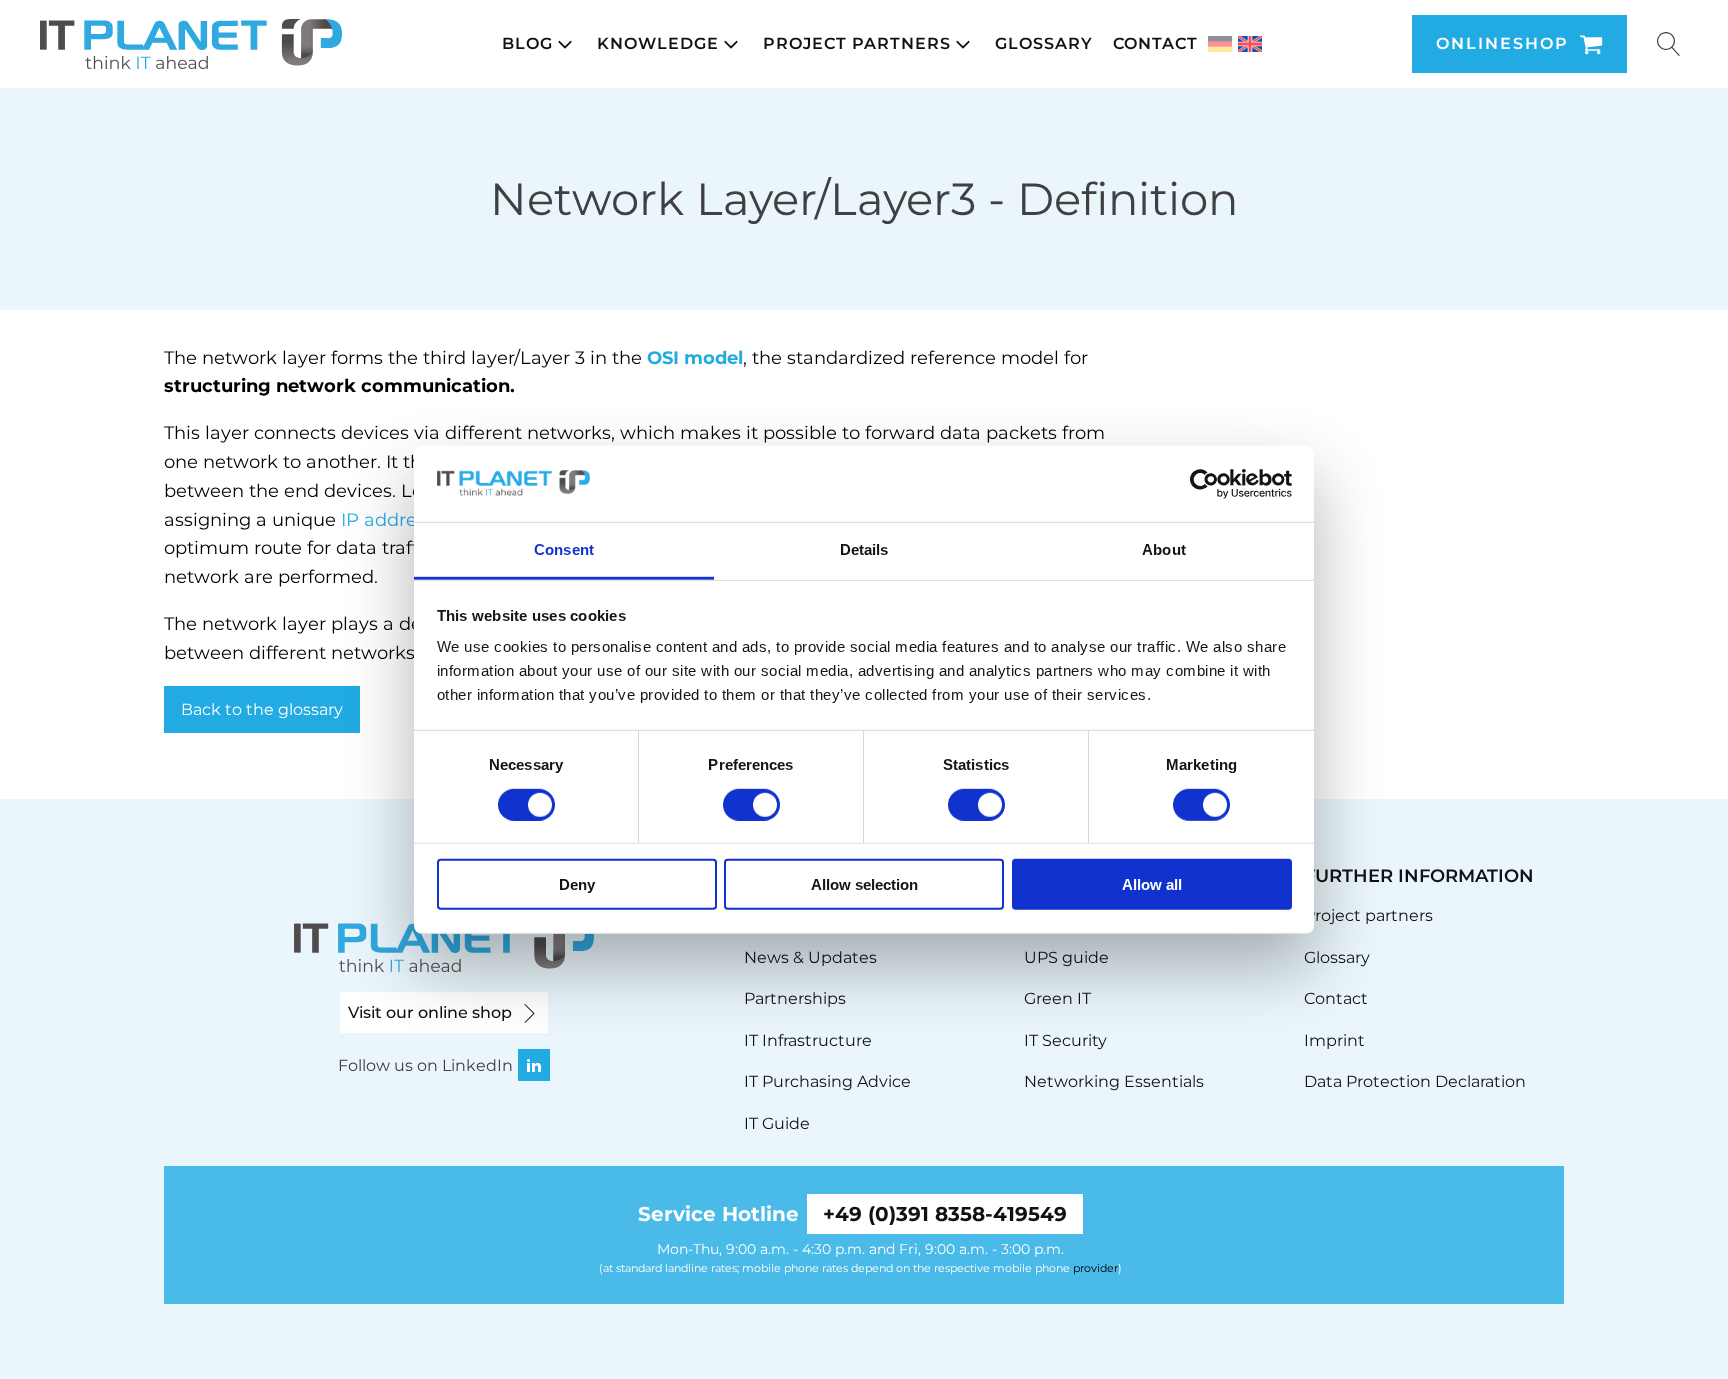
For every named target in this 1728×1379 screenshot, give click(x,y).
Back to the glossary (262, 709)
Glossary (1337, 957)
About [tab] (1164, 549)
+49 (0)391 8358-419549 (945, 1214)
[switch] (751, 804)
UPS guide (1066, 957)
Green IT (1057, 998)
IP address (388, 520)
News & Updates (810, 957)
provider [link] (1095, 1268)
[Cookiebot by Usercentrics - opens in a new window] (1204, 484)
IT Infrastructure (808, 1040)
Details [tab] (864, 549)
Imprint (1334, 1040)
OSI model (695, 358)
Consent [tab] (564, 549)
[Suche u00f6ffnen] (1669, 44)
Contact (1336, 998)
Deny (577, 884)
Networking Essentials (1114, 1081)
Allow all (1152, 884)
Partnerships (795, 998)
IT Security (1065, 1040)
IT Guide (777, 1123)
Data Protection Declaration (1415, 1081)
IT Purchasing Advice (827, 1081)
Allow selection (864, 884)
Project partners (1368, 915)
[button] (539, 44)
